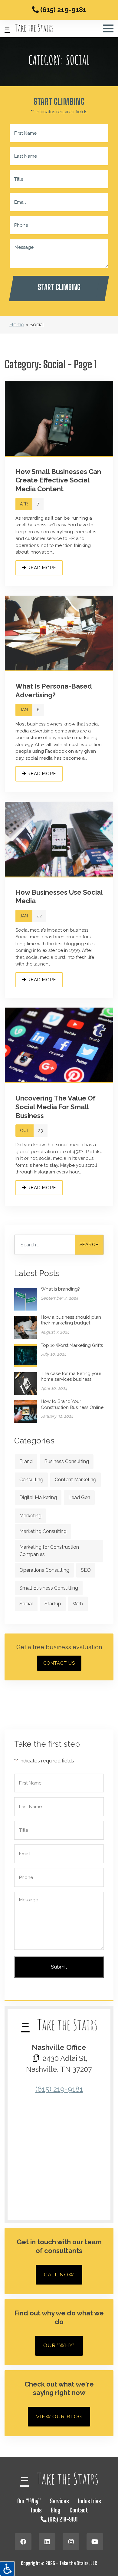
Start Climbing (59, 287)
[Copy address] (36, 2058)
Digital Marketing (38, 1497)
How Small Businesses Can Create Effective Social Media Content (58, 480)
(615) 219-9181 (62, 10)
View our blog (59, 2416)
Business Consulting (67, 1461)
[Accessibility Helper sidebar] (7, 2569)
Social (26, 1604)
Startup (53, 1604)
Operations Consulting (44, 1570)
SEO (86, 1570)
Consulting (31, 1480)
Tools (36, 2510)
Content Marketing (75, 1480)
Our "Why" (59, 2345)
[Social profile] (23, 2542)
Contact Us (59, 1663)
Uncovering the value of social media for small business (56, 1107)
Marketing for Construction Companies (49, 1551)
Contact (79, 2510)
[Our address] (59, 2157)
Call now (59, 2275)
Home (17, 324)
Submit (59, 1967)
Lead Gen (79, 1497)
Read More (41, 568)
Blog (56, 2510)
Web (78, 1604)
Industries (90, 2501)
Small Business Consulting (49, 1588)
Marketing (30, 1516)
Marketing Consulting (43, 1531)
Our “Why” (29, 2501)
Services (59, 2501)
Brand (26, 1461)
